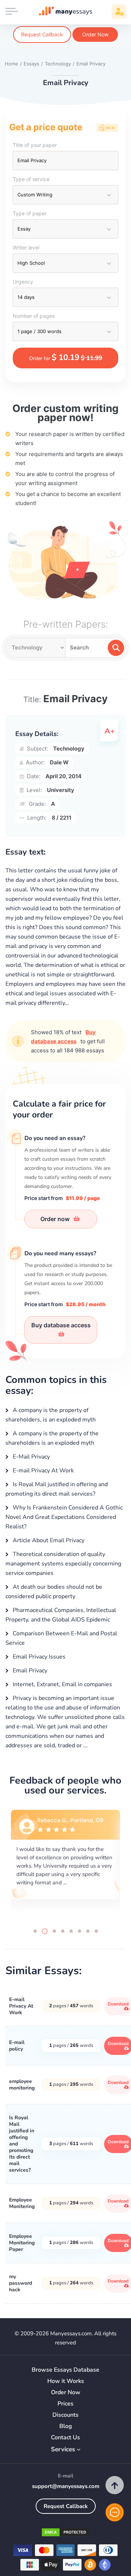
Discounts (65, 2415)
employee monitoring (22, 2085)
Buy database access (61, 1325)
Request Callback (42, 34)
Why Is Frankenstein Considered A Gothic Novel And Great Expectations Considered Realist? (64, 1517)
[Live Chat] (115, 2512)
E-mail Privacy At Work (43, 1471)
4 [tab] (63, 1931)
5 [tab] (71, 1931)
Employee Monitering (22, 2203)
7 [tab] (88, 1931)
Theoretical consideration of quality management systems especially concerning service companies (63, 1564)
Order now (56, 1219)
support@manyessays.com (66, 2486)
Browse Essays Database (65, 2370)
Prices (65, 2404)
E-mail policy (17, 2046)
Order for (66, 357)
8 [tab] (96, 1931)
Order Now (95, 34)
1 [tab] (35, 1931)
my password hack (21, 2283)
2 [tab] (45, 1931)
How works (66, 2381)
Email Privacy (29, 1671)
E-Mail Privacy (31, 1457)
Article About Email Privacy (48, 1540)
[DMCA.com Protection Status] (65, 2534)
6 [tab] (80, 1931)
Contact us (65, 2438)
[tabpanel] (65, 1863)
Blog (66, 2426)
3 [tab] (54, 1931)
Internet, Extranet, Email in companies (62, 1684)
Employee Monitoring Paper (22, 2243)
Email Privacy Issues (38, 1657)
